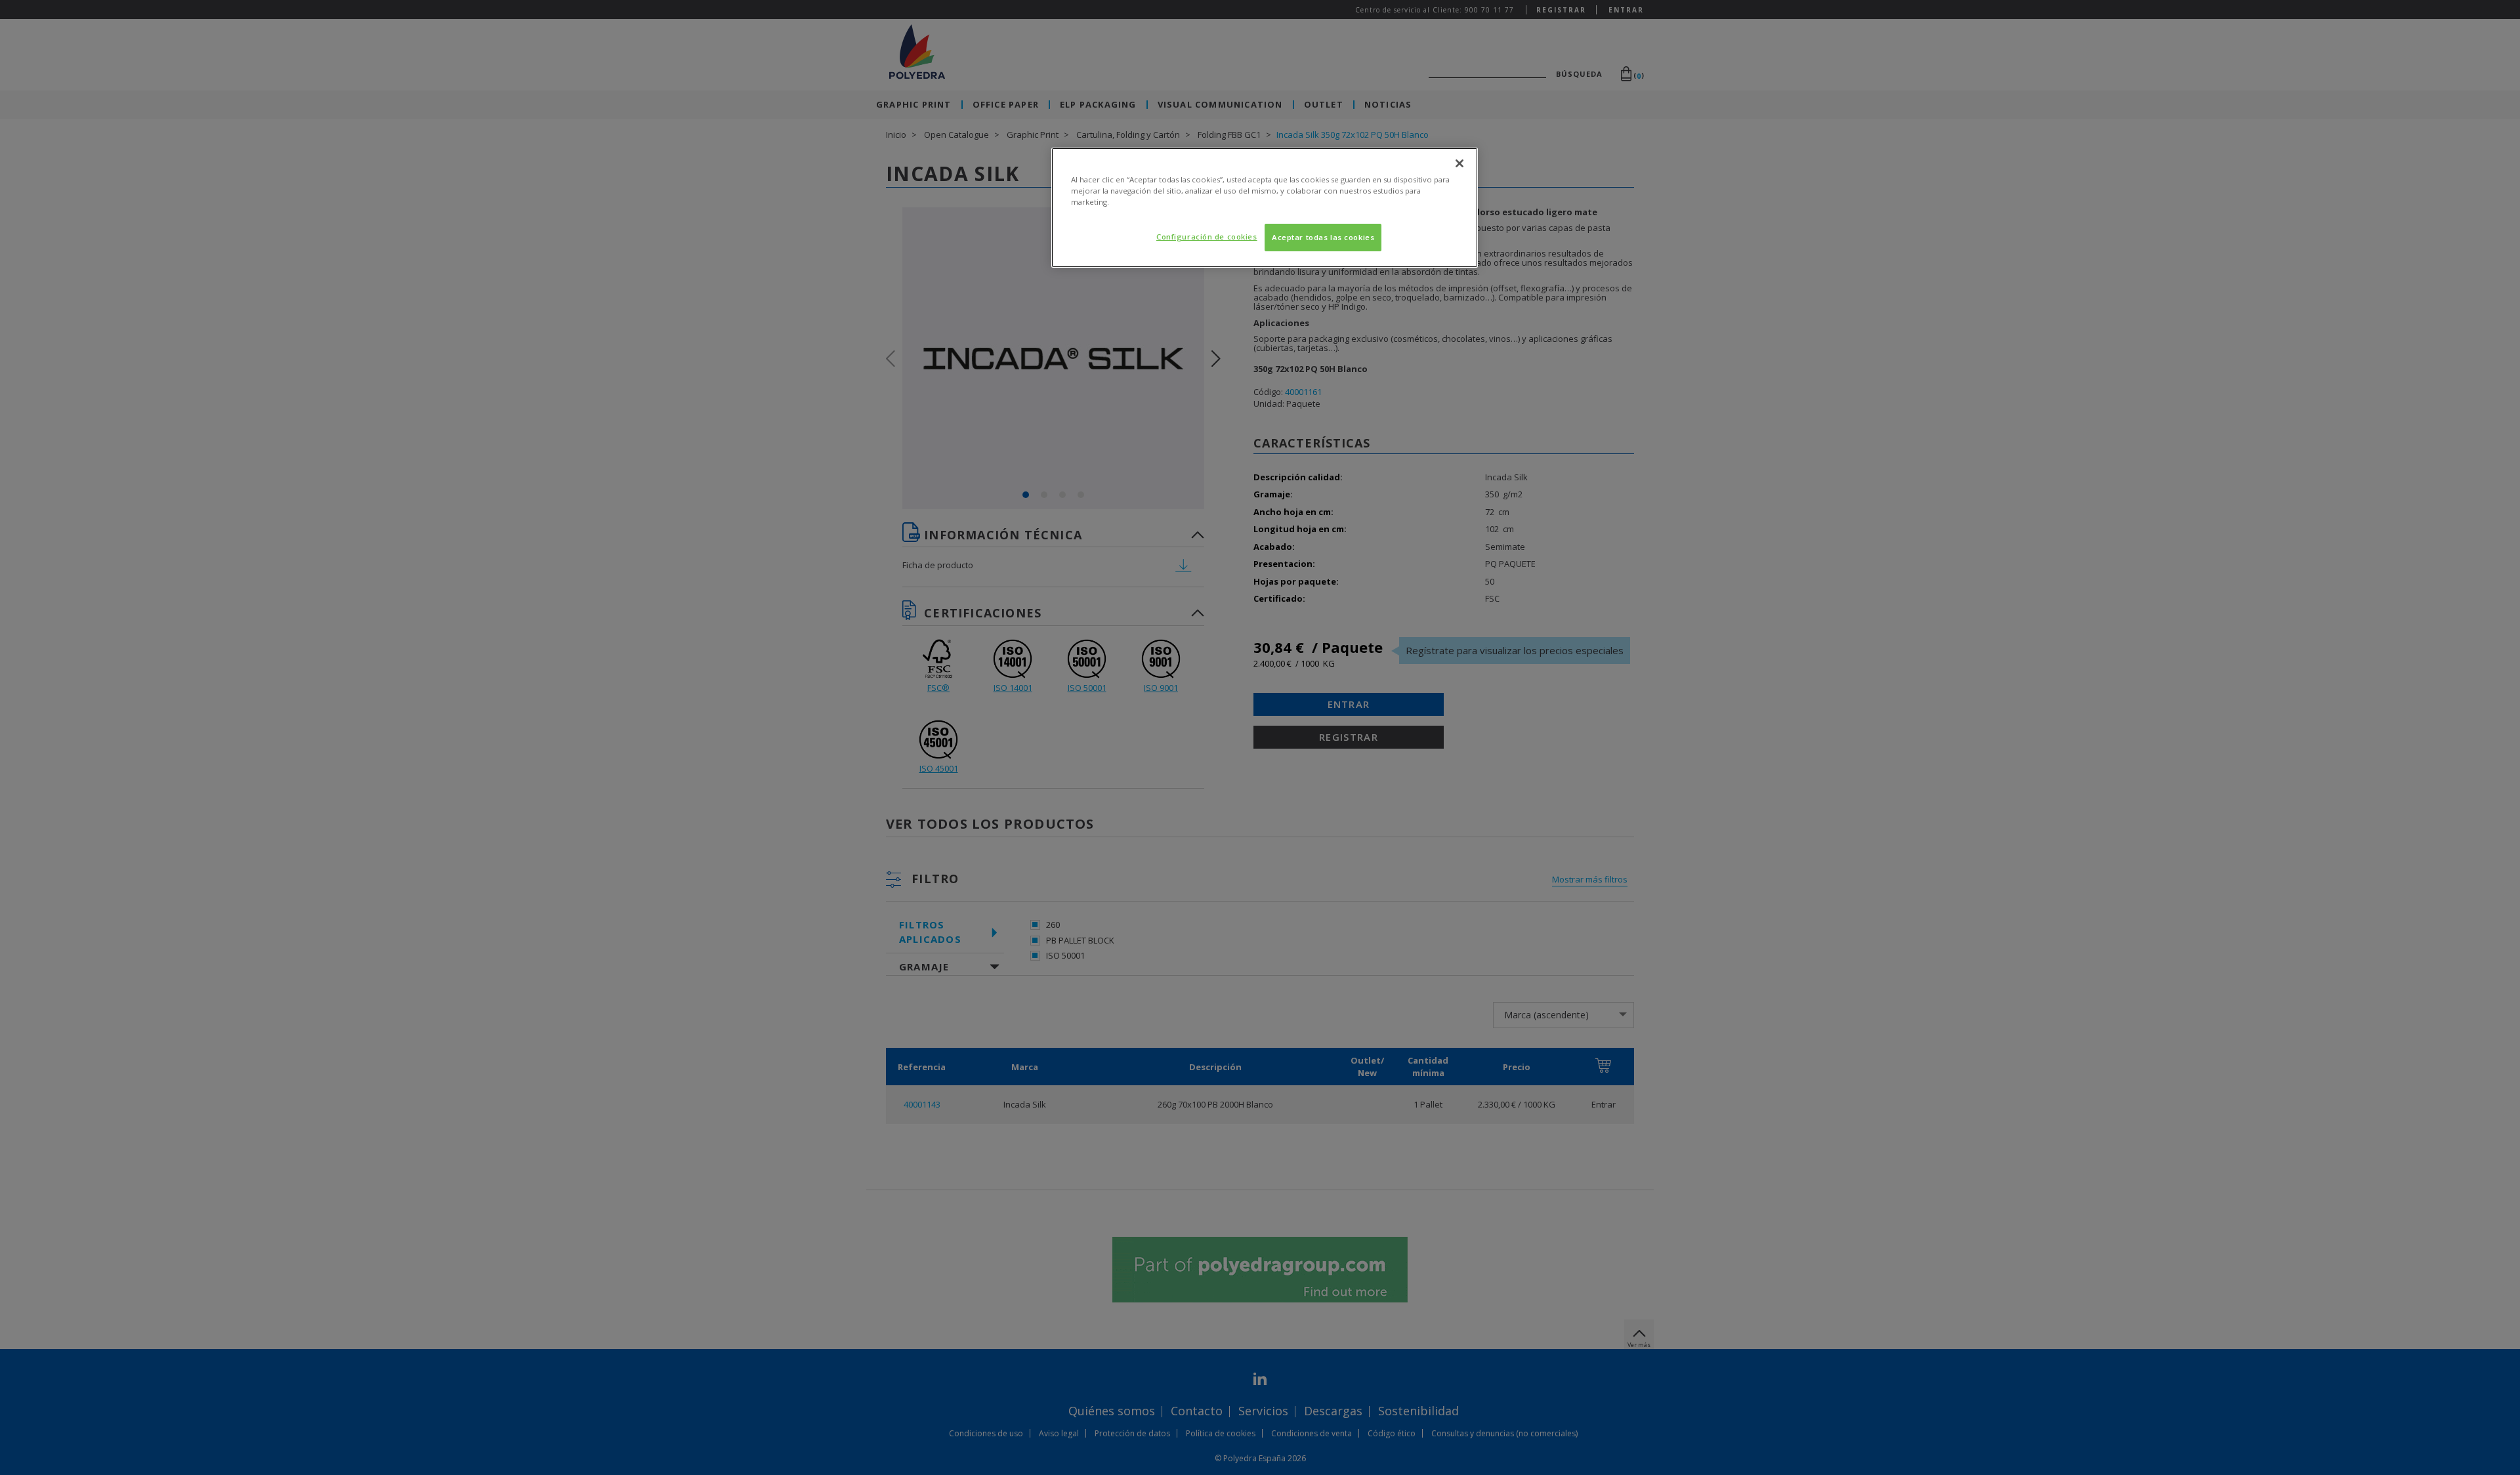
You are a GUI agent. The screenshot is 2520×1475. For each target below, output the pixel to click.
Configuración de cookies (1207, 237)
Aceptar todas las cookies (1323, 237)
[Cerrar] (1459, 163)
